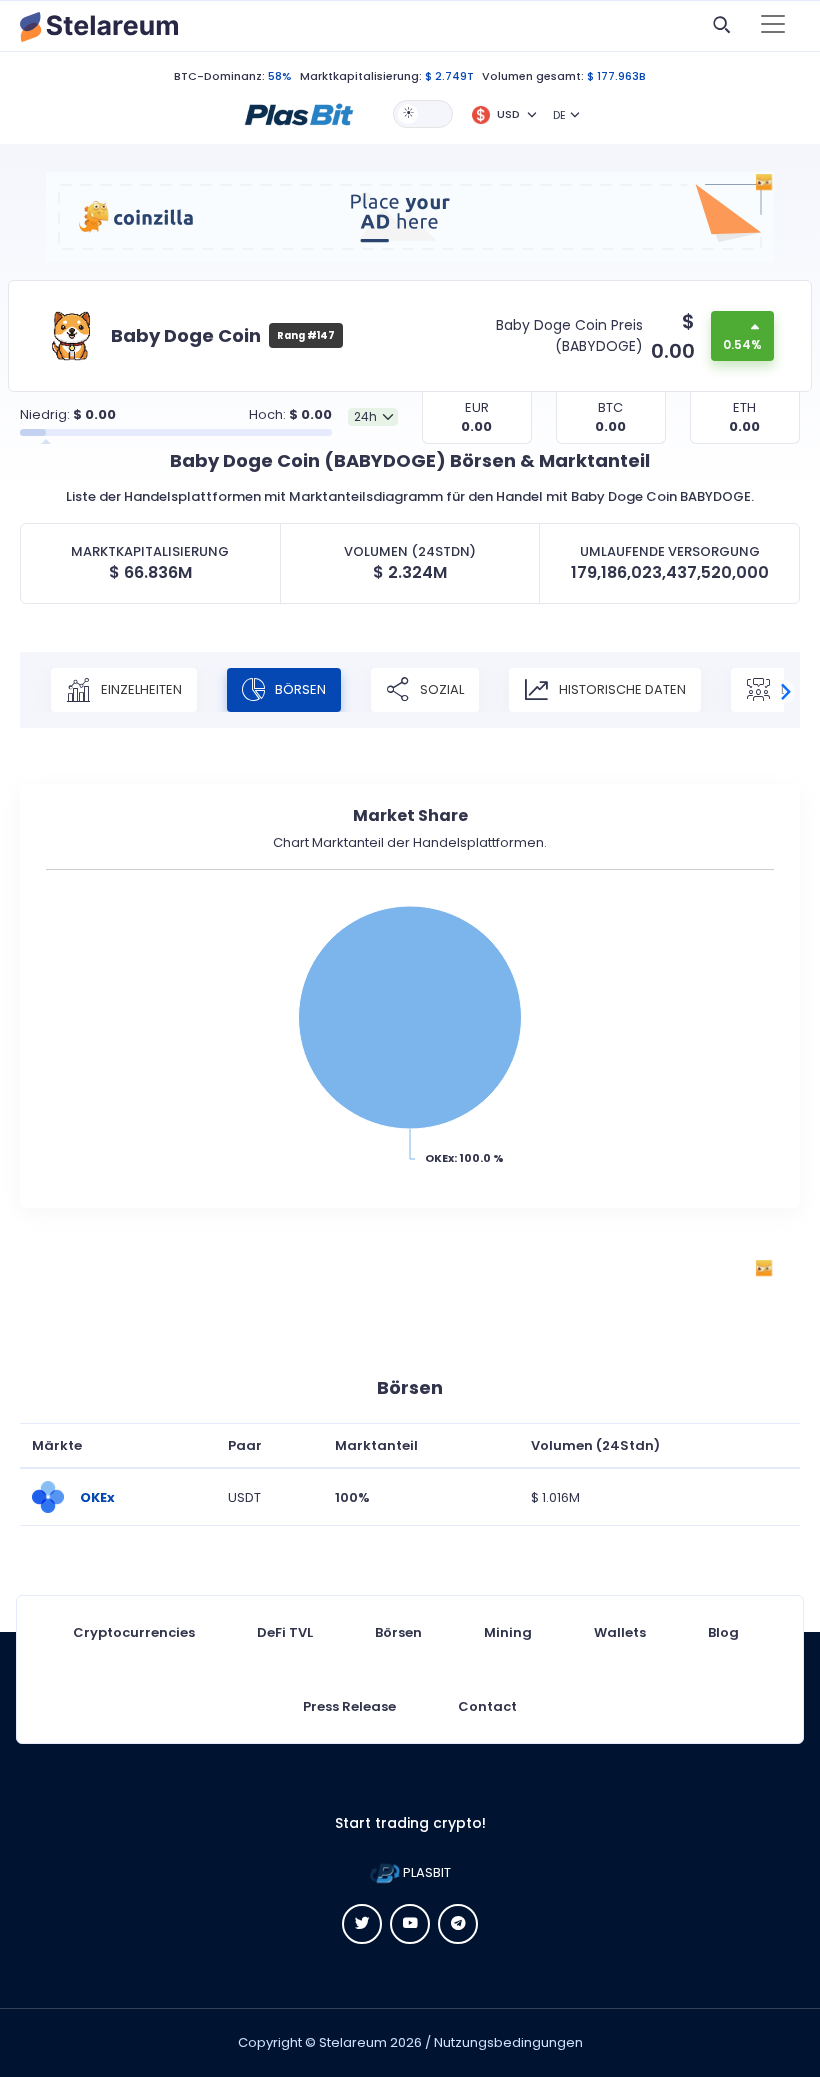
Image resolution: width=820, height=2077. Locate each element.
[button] (299, 113)
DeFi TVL (285, 1632)
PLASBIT (425, 1872)
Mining (508, 1632)
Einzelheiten (140, 689)
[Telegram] (458, 1924)
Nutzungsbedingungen (508, 2042)
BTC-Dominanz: (219, 76)
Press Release (349, 1706)
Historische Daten (621, 689)
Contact (487, 1706)
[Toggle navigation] (773, 26)
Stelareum (353, 2042)
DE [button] (559, 115)
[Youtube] (410, 1924)
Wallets (620, 1632)
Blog (723, 1632)
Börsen (299, 689)
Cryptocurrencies (134, 1632)
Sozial (440, 689)
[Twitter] (362, 1924)
